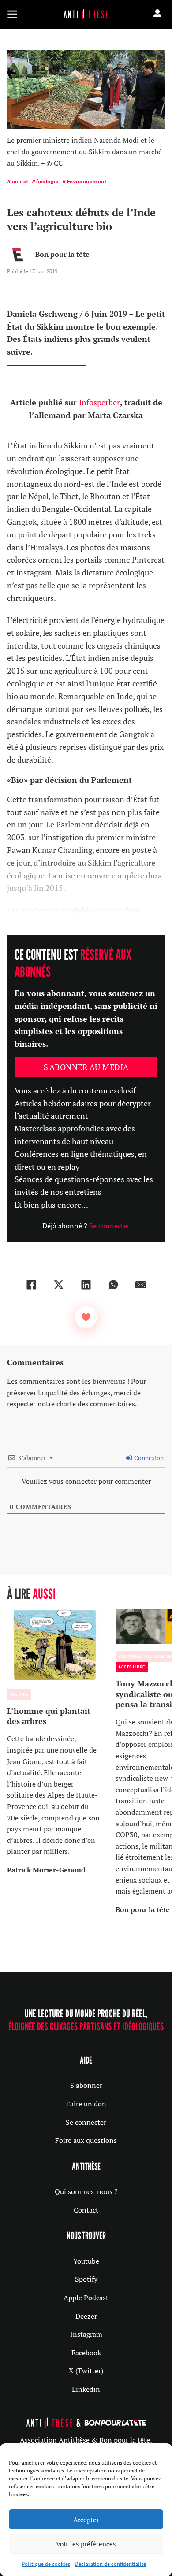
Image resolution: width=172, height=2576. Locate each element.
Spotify (86, 2279)
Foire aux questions (86, 2140)
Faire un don (86, 2104)
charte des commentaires (96, 1404)
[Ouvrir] (12, 14)
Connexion (148, 1458)
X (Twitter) (86, 2371)
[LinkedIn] (86, 1285)
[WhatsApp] (113, 1285)
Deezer (86, 2316)
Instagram (86, 2334)
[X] (59, 1285)
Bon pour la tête (62, 254)
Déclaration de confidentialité (110, 2564)
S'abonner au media (86, 1067)
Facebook (86, 2353)
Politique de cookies (46, 2564)
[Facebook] (31, 1285)
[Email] (141, 1285)
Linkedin (86, 2389)
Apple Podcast (86, 2298)
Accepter (86, 2520)
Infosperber (99, 402)
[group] (58, 1746)
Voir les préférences (86, 2544)
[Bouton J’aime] (86, 1317)
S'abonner (86, 2085)
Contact (86, 2210)
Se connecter (109, 1226)
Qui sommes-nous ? (86, 2191)
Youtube (86, 2261)
